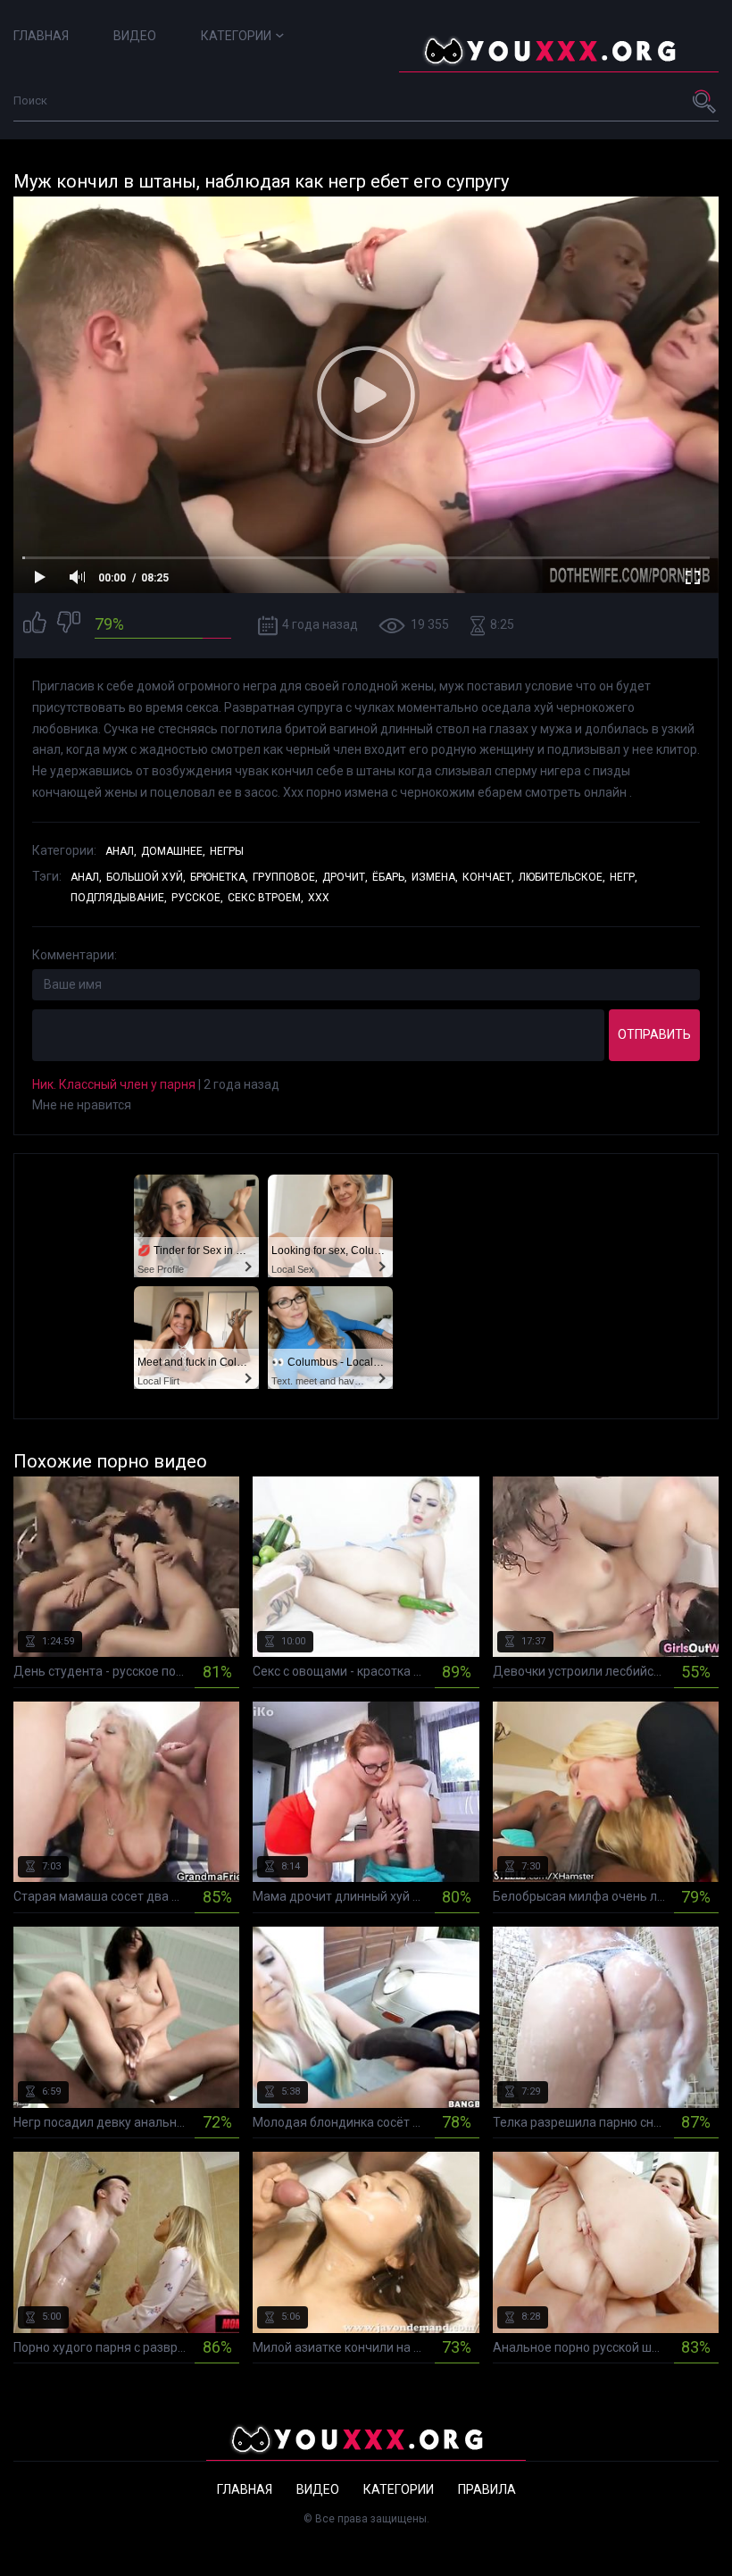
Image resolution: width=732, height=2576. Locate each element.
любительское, (562, 877)
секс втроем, (266, 898)
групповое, (285, 877)
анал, (86, 877)
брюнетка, (219, 877)
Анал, (121, 851)
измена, (435, 877)
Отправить (654, 1034)
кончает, (488, 877)
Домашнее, (173, 851)
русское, (197, 898)
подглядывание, (119, 898)
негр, (624, 877)
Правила (487, 2489)
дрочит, (345, 877)
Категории (236, 36)
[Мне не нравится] (69, 625)
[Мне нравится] (35, 625)
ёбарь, (390, 877)
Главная (41, 36)
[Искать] (705, 101)
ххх (319, 898)
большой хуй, (146, 877)
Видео (135, 36)
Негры (227, 851)
